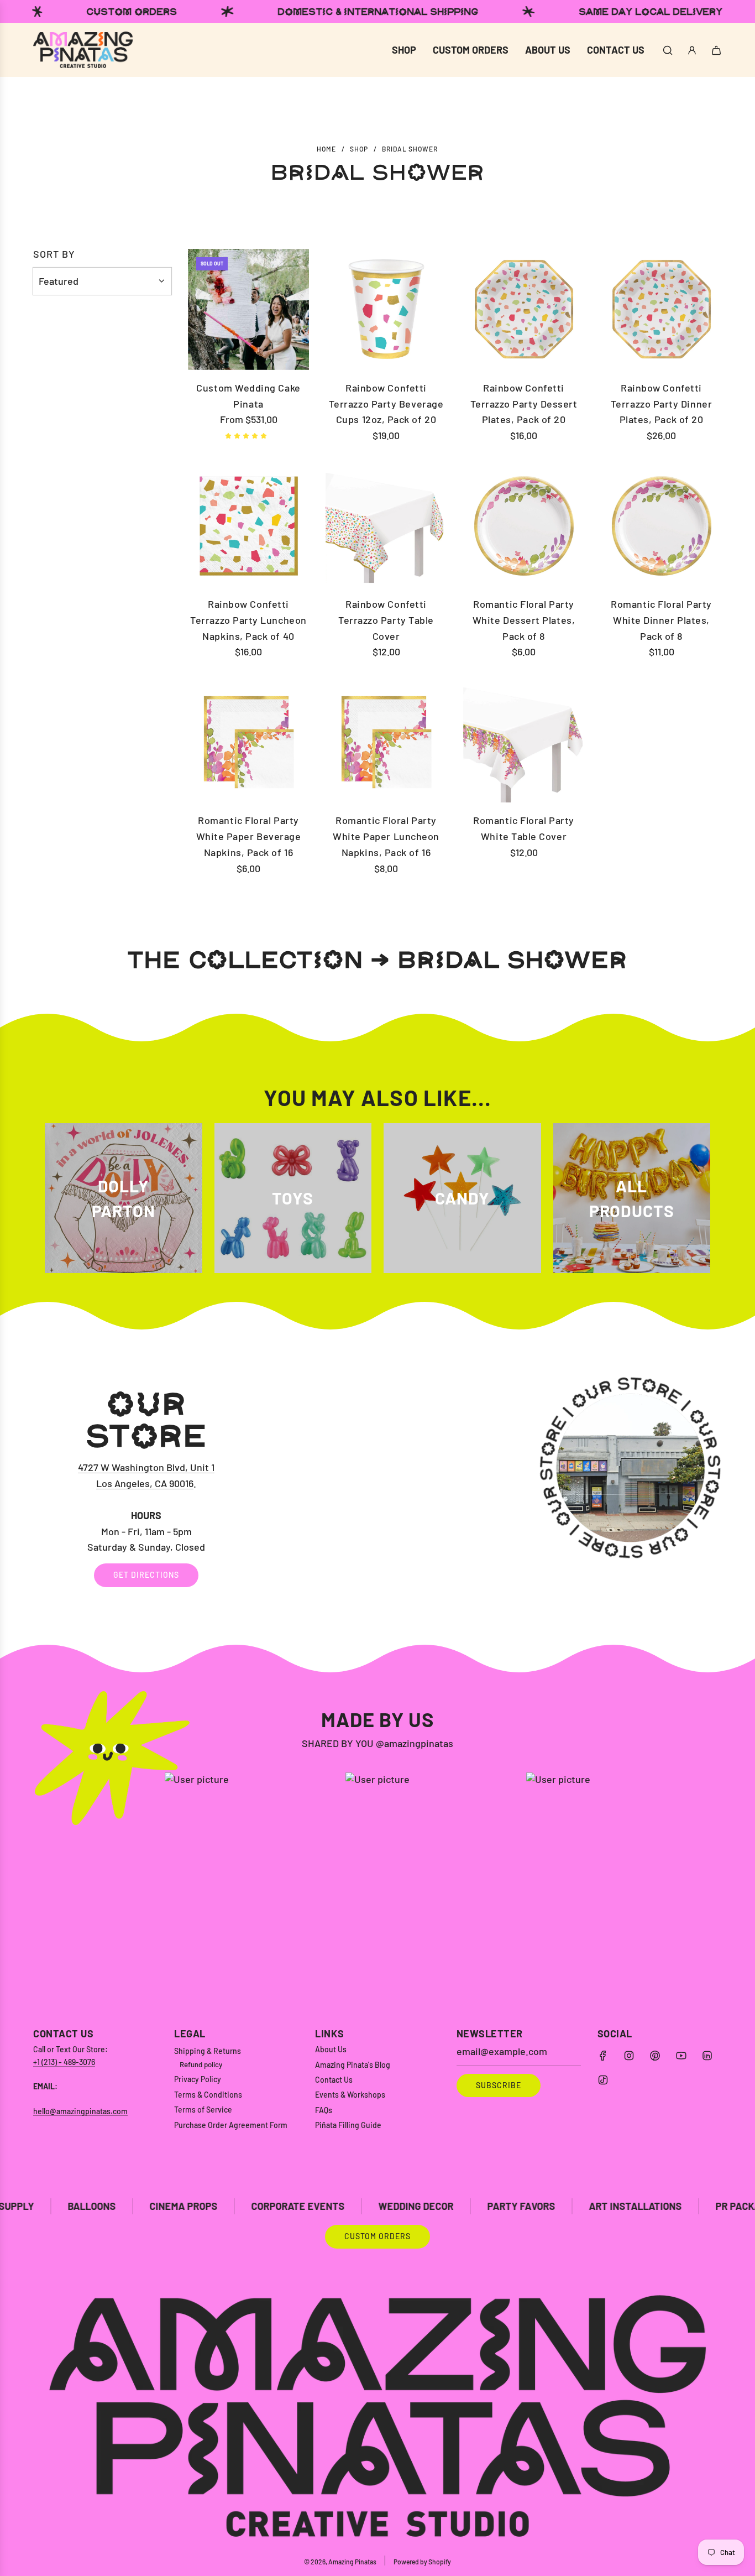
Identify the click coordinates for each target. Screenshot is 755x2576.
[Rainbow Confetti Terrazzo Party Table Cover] (386, 526)
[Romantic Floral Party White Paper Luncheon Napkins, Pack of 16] (386, 742)
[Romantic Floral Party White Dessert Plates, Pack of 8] (524, 526)
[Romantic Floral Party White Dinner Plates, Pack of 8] (661, 526)
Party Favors (383, 2206)
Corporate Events (160, 2206)
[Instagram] (629, 2056)
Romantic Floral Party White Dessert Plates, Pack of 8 (524, 620)
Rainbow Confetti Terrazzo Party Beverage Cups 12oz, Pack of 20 (386, 404)
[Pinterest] (655, 2056)
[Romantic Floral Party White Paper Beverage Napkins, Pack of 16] (248, 742)
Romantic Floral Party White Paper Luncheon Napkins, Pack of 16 (386, 836)
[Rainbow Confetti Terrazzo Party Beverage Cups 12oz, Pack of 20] (386, 309)
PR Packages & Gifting (633, 2206)
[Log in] (692, 50)
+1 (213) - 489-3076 (64, 2062)
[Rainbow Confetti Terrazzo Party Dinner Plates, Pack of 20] (661, 309)
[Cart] (716, 50)
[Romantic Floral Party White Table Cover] (524, 742)
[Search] (668, 50)
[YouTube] (681, 2056)
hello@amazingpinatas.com (80, 2111)
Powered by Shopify (422, 2562)
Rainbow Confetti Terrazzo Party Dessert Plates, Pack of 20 (524, 404)
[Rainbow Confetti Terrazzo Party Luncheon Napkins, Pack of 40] (248, 526)
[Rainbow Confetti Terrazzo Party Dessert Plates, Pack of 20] (524, 309)
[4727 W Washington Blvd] (377, 1487)
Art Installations (497, 2206)
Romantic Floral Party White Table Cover (523, 828)
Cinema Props (46, 2206)
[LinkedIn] (707, 2056)
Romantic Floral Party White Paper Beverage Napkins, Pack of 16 (249, 836)
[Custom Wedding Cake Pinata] (248, 309)
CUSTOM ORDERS (377, 2236)
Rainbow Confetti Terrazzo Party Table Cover (386, 620)
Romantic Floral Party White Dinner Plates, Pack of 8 (661, 620)
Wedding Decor (278, 2206)
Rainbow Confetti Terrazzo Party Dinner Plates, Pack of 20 (661, 404)
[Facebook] (603, 2056)
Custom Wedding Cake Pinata (248, 396)
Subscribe (499, 2085)
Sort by (54, 254)
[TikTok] (603, 2080)
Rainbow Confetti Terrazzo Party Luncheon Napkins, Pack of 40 (248, 620)
